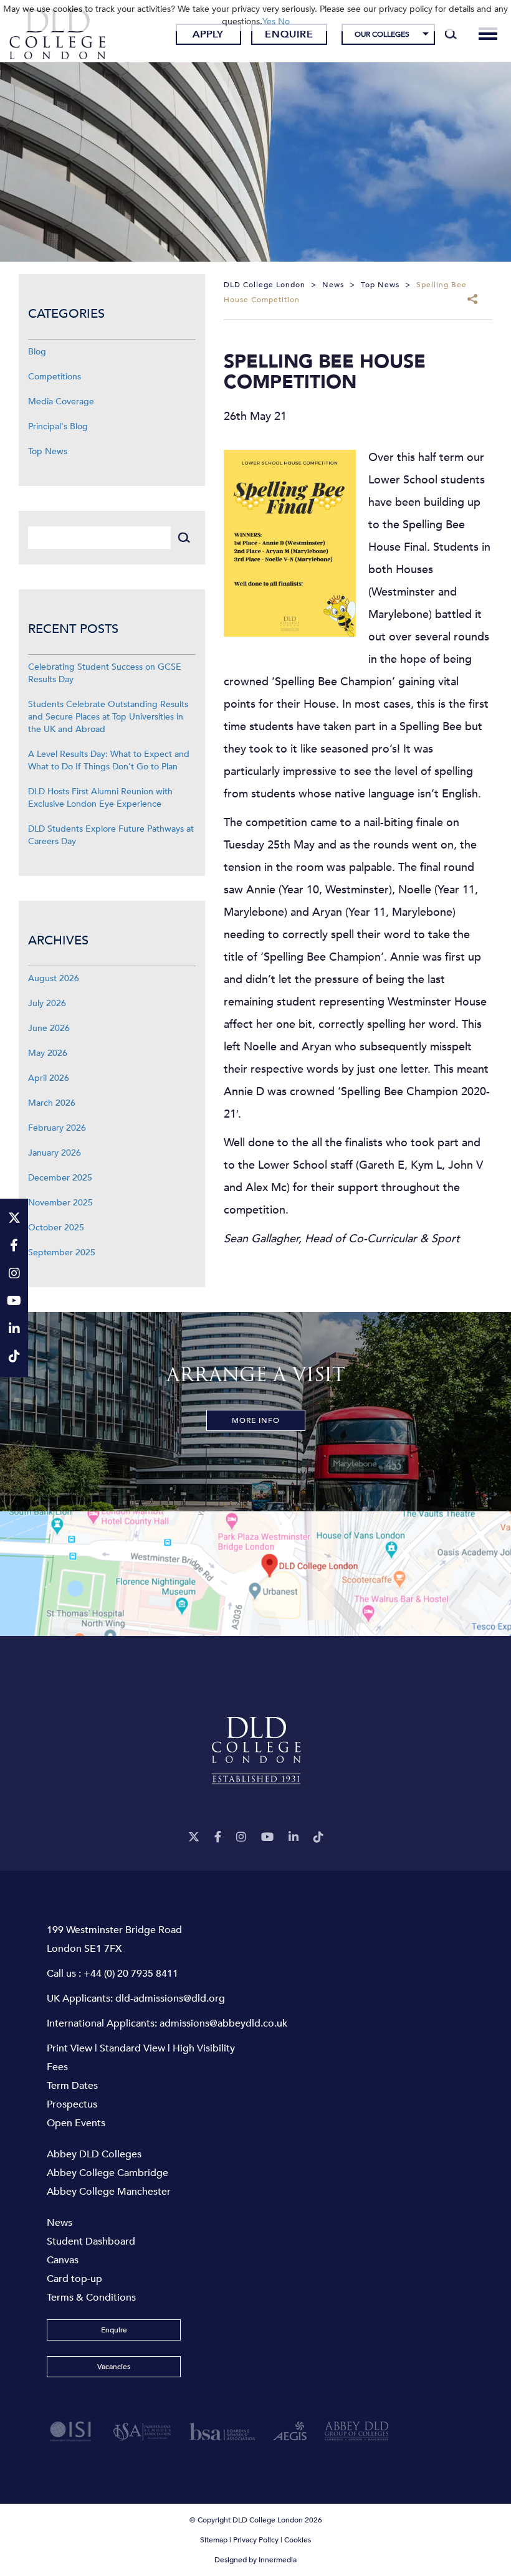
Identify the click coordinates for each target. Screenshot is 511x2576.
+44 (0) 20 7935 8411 (131, 1974)
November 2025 (60, 1203)
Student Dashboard (91, 2241)
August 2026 (54, 978)
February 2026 (57, 1128)
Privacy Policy (256, 2540)
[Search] (451, 34)
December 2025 (60, 1178)
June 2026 (49, 1028)
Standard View (132, 2048)
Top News (48, 451)
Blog (37, 352)
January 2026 (55, 1153)
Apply (208, 34)
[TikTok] (318, 1837)
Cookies (298, 2540)
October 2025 (56, 1228)
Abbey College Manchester (109, 2192)
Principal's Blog (58, 426)
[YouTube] (267, 1837)
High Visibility (204, 2048)
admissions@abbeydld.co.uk (223, 2023)
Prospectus (72, 2104)
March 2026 (52, 1103)
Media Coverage (61, 402)
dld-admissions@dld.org (170, 1999)
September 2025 (62, 1252)
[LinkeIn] (294, 1837)
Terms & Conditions (91, 2298)
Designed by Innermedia (255, 2560)
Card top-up (74, 2279)
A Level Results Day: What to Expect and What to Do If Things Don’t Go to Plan (109, 760)
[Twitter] (194, 1837)
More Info (256, 1420)
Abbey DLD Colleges (94, 2154)
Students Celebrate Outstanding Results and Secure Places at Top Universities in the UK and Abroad (108, 717)
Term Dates (72, 2086)
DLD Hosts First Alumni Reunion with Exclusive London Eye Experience (100, 798)
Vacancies (114, 2367)
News (60, 2223)
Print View (69, 2048)
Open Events (76, 2123)
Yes (269, 21)
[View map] (255, 1574)
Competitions (55, 377)
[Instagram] (241, 1837)
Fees (57, 2067)
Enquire (289, 34)
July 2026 (47, 1003)
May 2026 (48, 1053)
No (284, 21)
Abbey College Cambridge (107, 2173)
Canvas (63, 2260)
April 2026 (49, 1078)
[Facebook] (218, 1837)
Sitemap (214, 2540)
